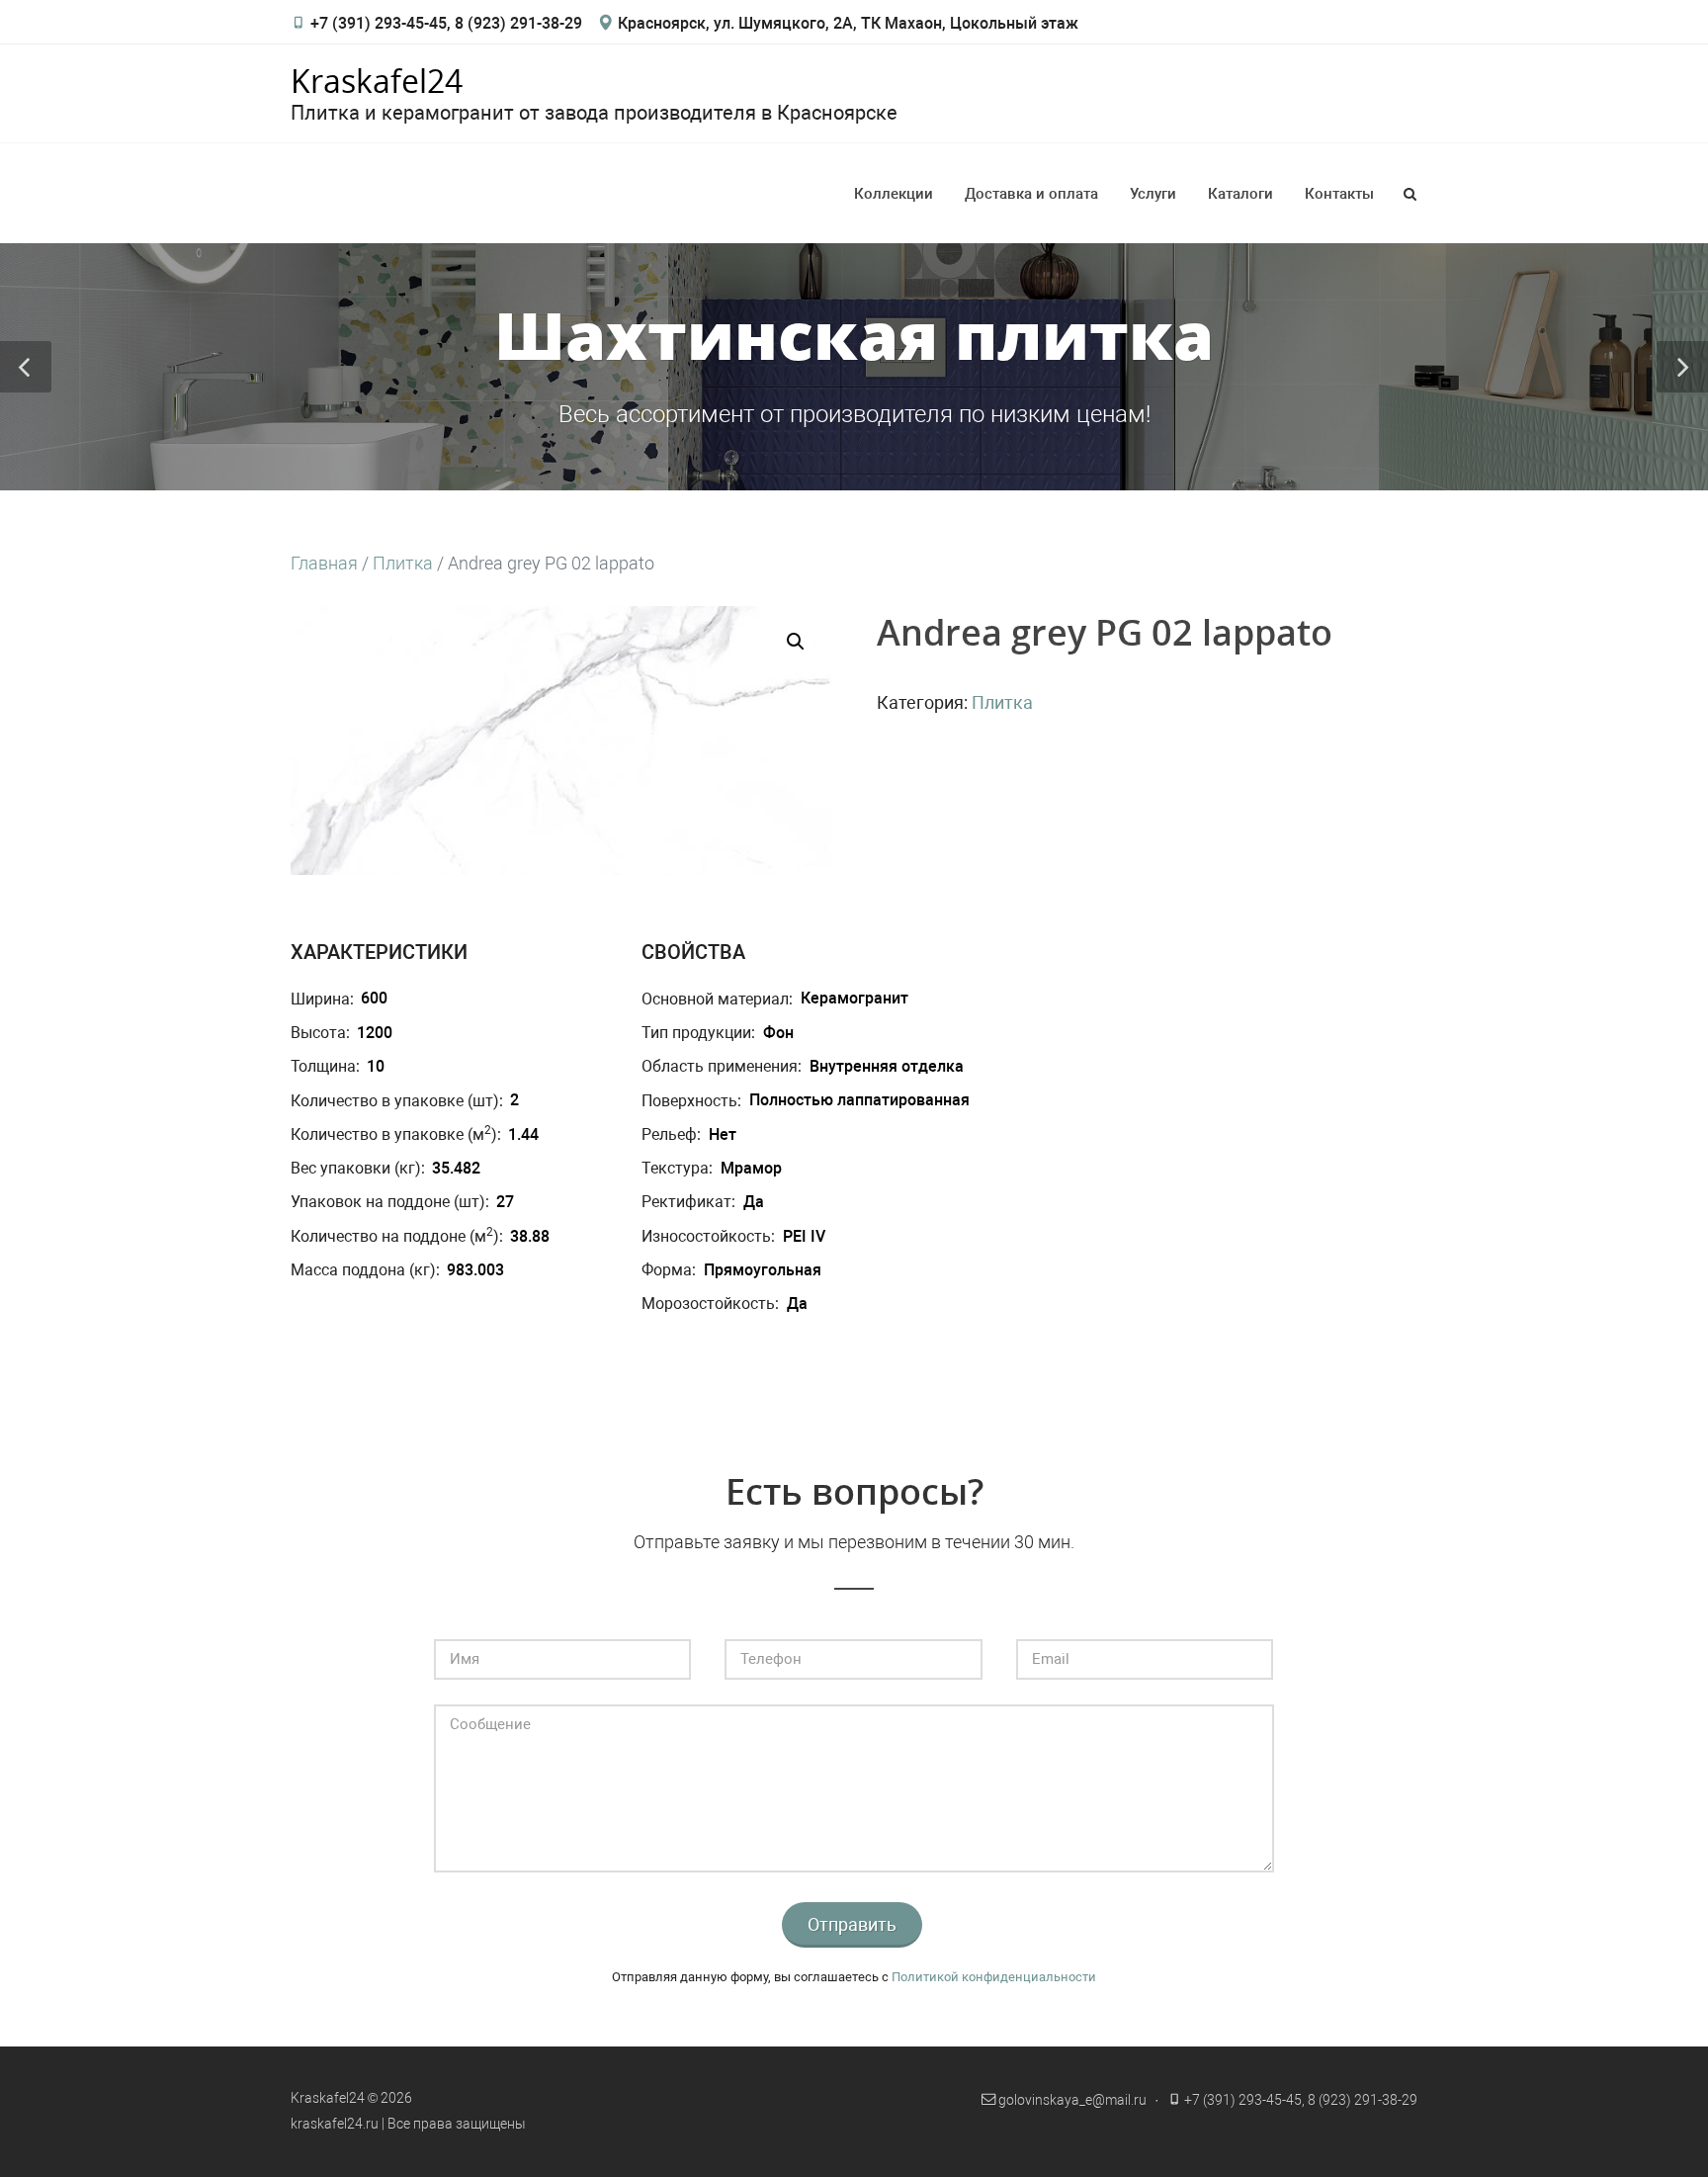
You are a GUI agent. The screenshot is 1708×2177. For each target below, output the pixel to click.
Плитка (403, 563)
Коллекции (894, 194)
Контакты (1339, 194)
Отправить (852, 1924)
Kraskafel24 (377, 81)
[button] (796, 642)
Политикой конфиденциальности (994, 1977)
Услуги (1153, 194)
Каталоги (1240, 194)
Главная (324, 563)
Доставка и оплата (1031, 194)
